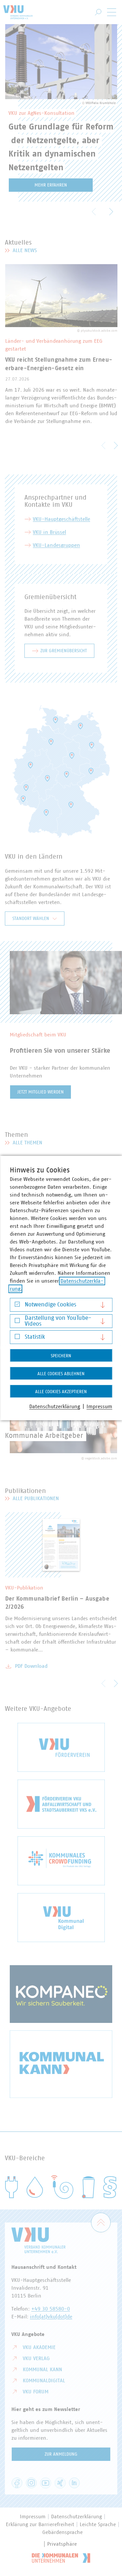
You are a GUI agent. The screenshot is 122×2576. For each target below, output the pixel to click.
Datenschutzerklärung (55, 1407)
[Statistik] (17, 1338)
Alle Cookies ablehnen (61, 1374)
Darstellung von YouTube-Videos (58, 1321)
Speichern (61, 1356)
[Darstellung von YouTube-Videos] (17, 1322)
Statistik (35, 1337)
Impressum (99, 1407)
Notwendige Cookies (50, 1305)
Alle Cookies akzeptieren (61, 1392)
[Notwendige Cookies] (17, 1306)
